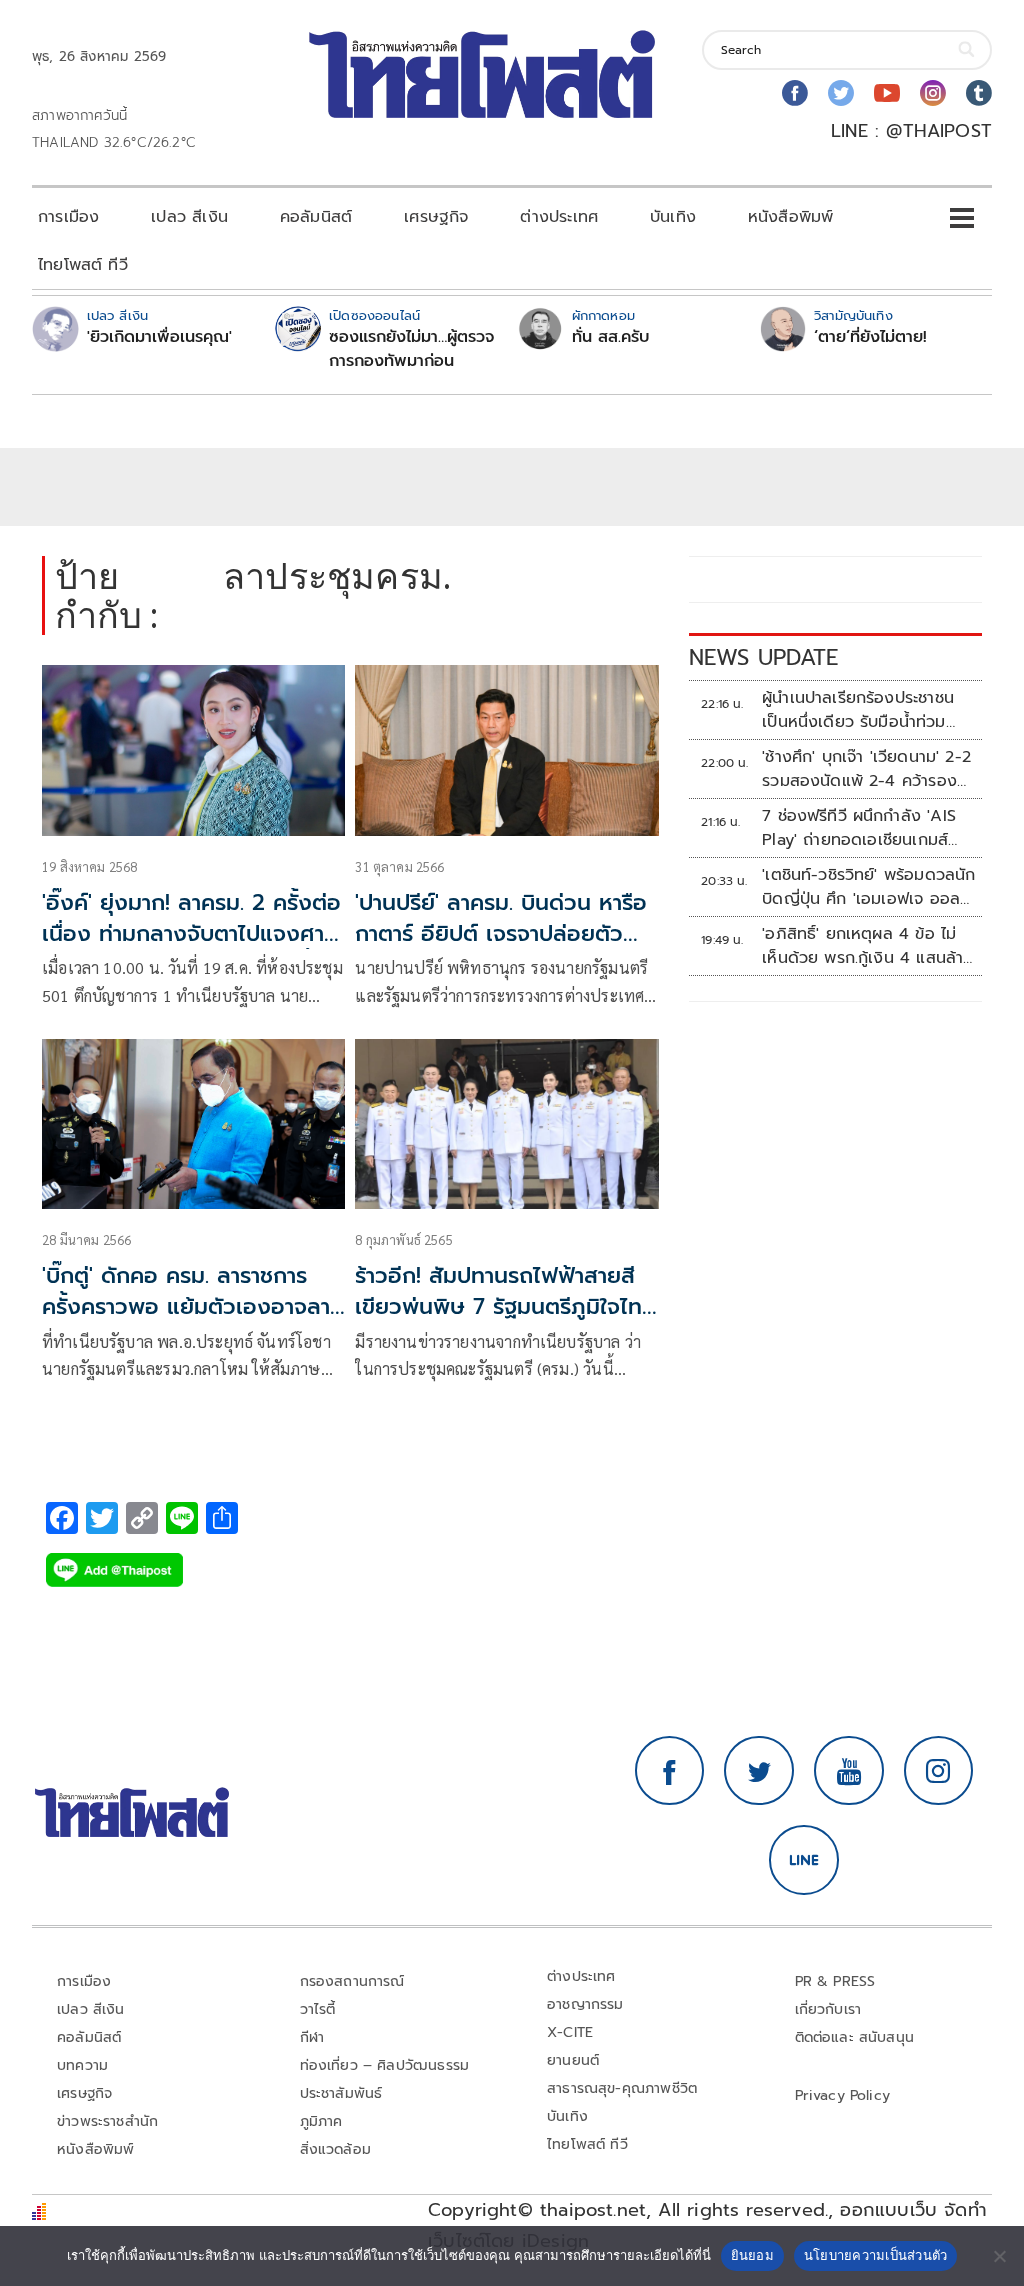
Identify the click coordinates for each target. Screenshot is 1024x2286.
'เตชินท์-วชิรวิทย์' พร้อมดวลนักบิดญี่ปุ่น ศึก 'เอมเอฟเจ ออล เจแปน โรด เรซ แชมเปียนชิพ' (868, 887)
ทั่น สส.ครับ (610, 337)
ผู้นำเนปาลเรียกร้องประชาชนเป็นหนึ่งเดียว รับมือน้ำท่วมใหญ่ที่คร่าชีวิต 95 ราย (858, 710)
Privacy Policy (843, 2095)
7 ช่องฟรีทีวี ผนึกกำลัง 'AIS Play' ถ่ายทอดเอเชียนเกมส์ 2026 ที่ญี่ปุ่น (859, 828)
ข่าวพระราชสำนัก (107, 2121)
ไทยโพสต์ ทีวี (83, 265)
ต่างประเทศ (559, 217)
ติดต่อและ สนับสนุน (855, 2037)
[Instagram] (933, 93)
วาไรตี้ (318, 2009)
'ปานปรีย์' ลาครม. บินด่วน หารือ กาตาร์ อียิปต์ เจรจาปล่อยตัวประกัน (501, 933)
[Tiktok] (979, 93)
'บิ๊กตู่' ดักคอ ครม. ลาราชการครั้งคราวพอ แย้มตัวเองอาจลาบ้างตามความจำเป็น (186, 1306)
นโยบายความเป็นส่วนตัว (876, 2255)
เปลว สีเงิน (189, 217)
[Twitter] (841, 93)
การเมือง (68, 217)
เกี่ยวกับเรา (828, 2009)
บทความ (82, 2065)
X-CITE (570, 2032)
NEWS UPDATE (764, 657)
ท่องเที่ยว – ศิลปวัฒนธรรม (385, 2065)
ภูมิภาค (321, 2121)
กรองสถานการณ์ (352, 1981)
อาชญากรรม (585, 2004)
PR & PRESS (835, 1981)
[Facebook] (795, 93)
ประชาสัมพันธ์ (341, 2093)
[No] (999, 2256)
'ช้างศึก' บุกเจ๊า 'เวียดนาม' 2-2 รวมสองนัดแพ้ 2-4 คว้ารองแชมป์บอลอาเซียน (866, 769)
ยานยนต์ (573, 2060)
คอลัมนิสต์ (316, 217)
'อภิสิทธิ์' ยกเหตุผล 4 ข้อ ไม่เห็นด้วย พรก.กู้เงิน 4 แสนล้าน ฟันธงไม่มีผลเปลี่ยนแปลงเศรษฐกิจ (867, 946)
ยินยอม (752, 2255)
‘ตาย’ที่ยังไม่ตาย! (870, 337)
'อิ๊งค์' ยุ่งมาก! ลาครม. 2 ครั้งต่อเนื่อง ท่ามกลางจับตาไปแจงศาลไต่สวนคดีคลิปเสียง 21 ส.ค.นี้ (191, 933)
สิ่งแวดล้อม (335, 2149)
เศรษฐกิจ (436, 217)
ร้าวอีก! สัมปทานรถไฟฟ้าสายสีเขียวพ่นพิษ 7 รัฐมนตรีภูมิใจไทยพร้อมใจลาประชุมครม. (505, 1306)
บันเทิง (673, 217)
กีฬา (312, 2037)
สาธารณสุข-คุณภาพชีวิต (622, 2088)
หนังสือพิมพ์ (790, 217)
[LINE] (804, 1860)
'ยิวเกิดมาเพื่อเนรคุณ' (159, 337)
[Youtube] (887, 93)
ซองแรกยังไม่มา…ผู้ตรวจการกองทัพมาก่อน (411, 349)
